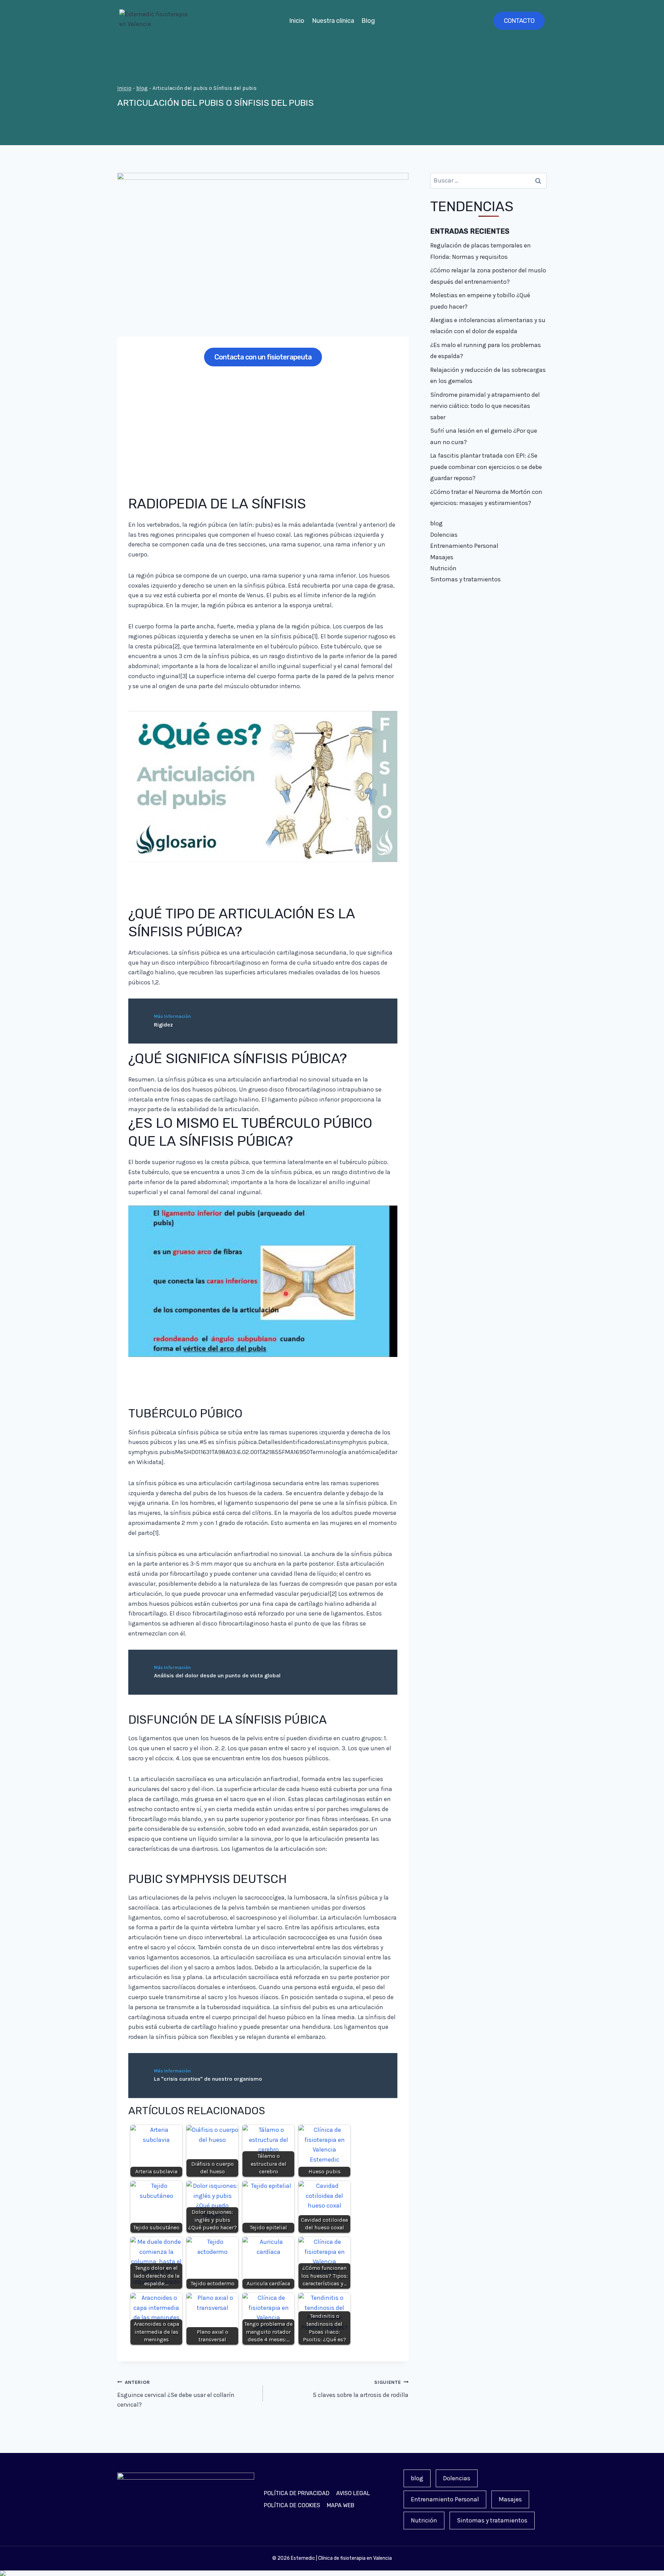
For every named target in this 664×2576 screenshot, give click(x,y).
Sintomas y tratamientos (465, 579)
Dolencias (444, 535)
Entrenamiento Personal (464, 546)
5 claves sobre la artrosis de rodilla (361, 2389)
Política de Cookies (292, 2505)
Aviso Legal (353, 2493)
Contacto (519, 21)
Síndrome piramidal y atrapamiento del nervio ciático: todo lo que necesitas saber (485, 406)
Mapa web (341, 2505)
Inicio (297, 21)
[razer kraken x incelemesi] (332, 2573)
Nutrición (443, 568)
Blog (368, 21)
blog (142, 88)
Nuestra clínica (333, 21)
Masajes (442, 557)
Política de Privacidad (297, 2493)
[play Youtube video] (263, 787)
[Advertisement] (263, 426)
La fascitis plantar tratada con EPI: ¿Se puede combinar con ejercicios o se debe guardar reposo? (486, 467)
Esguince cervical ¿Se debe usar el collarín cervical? (176, 2394)
